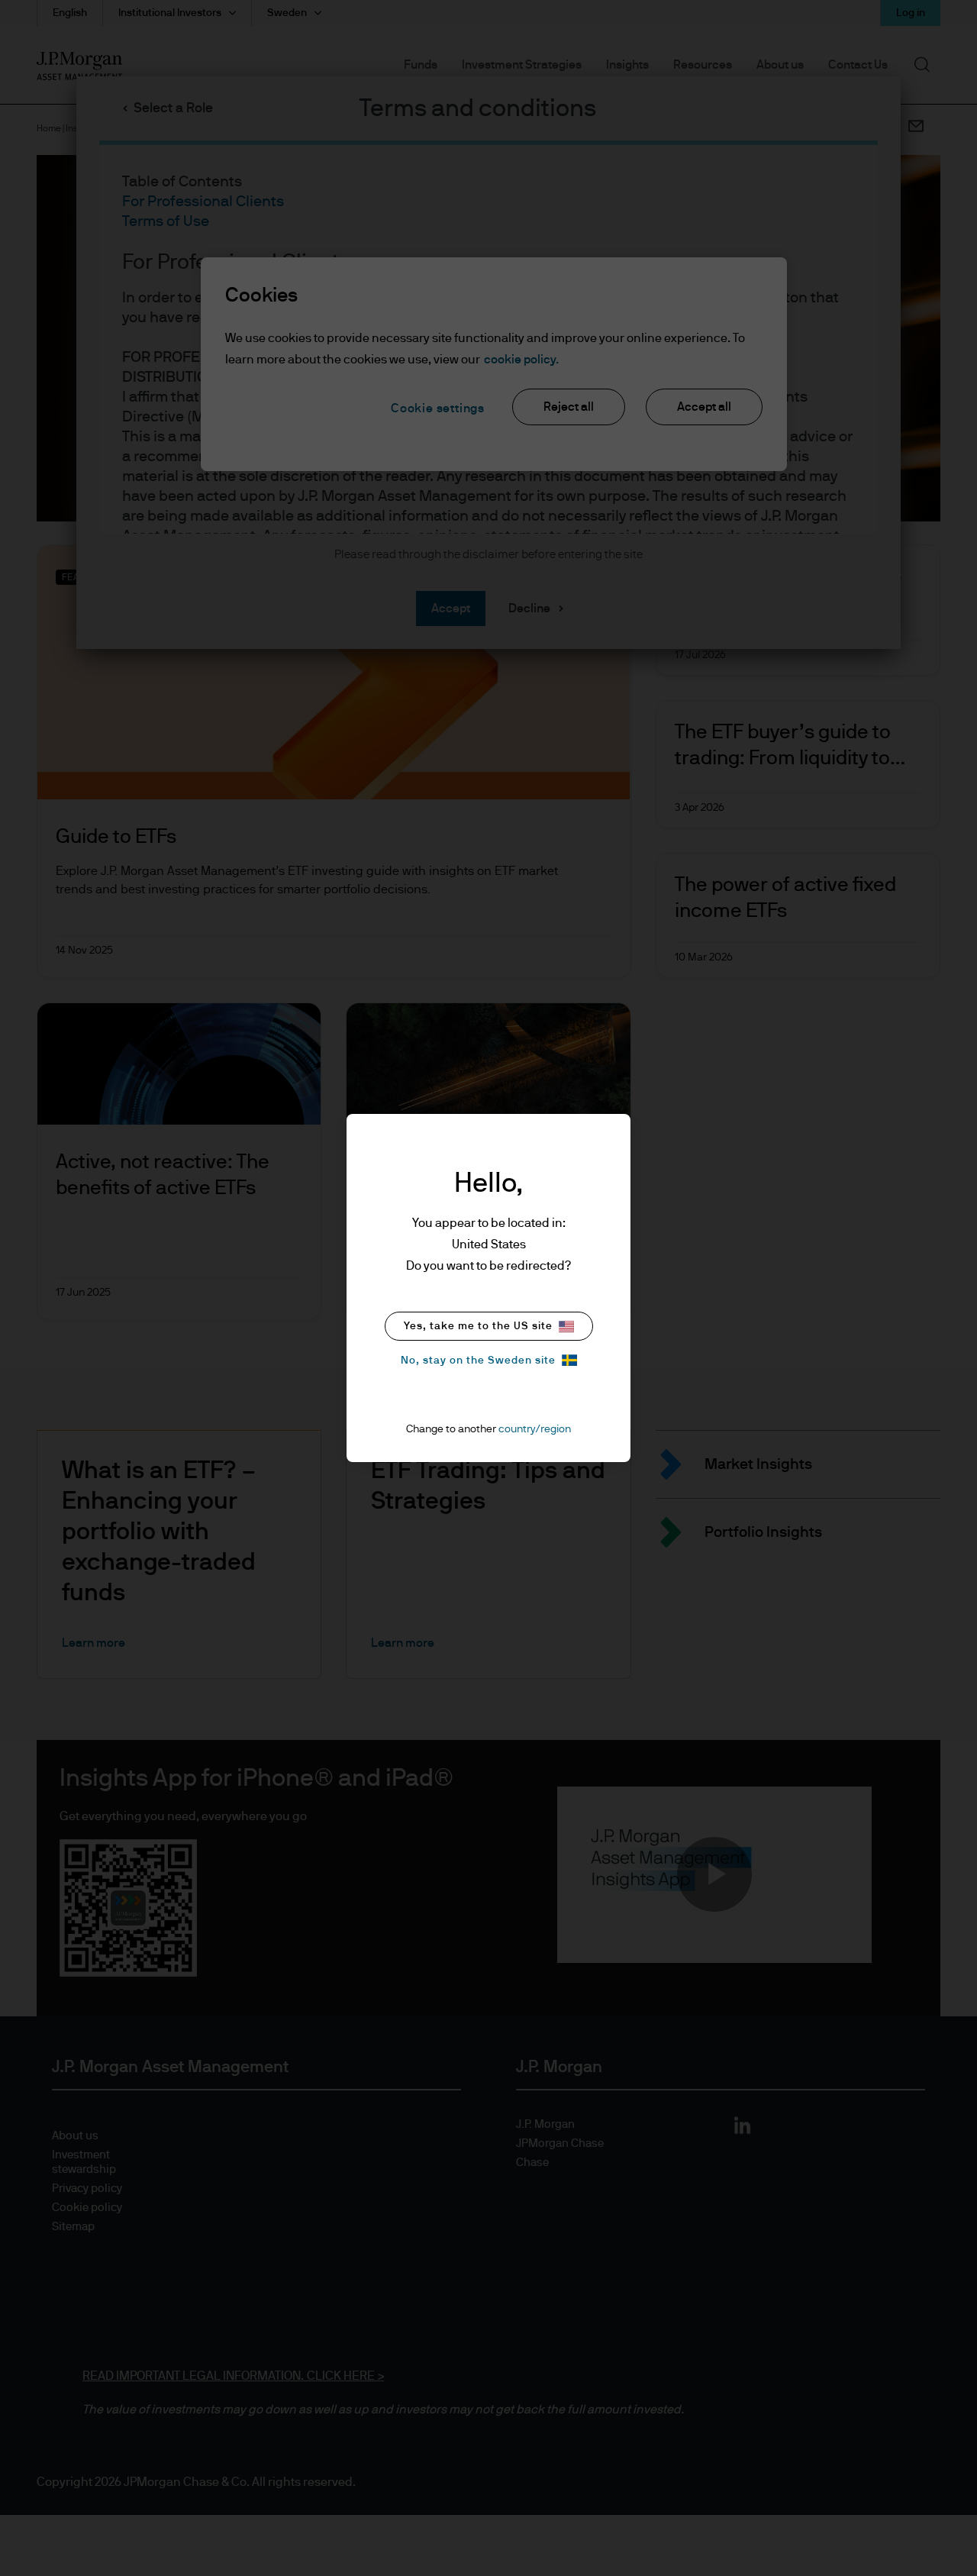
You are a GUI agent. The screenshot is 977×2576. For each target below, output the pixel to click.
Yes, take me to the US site (478, 1326)
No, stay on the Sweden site (478, 1361)
